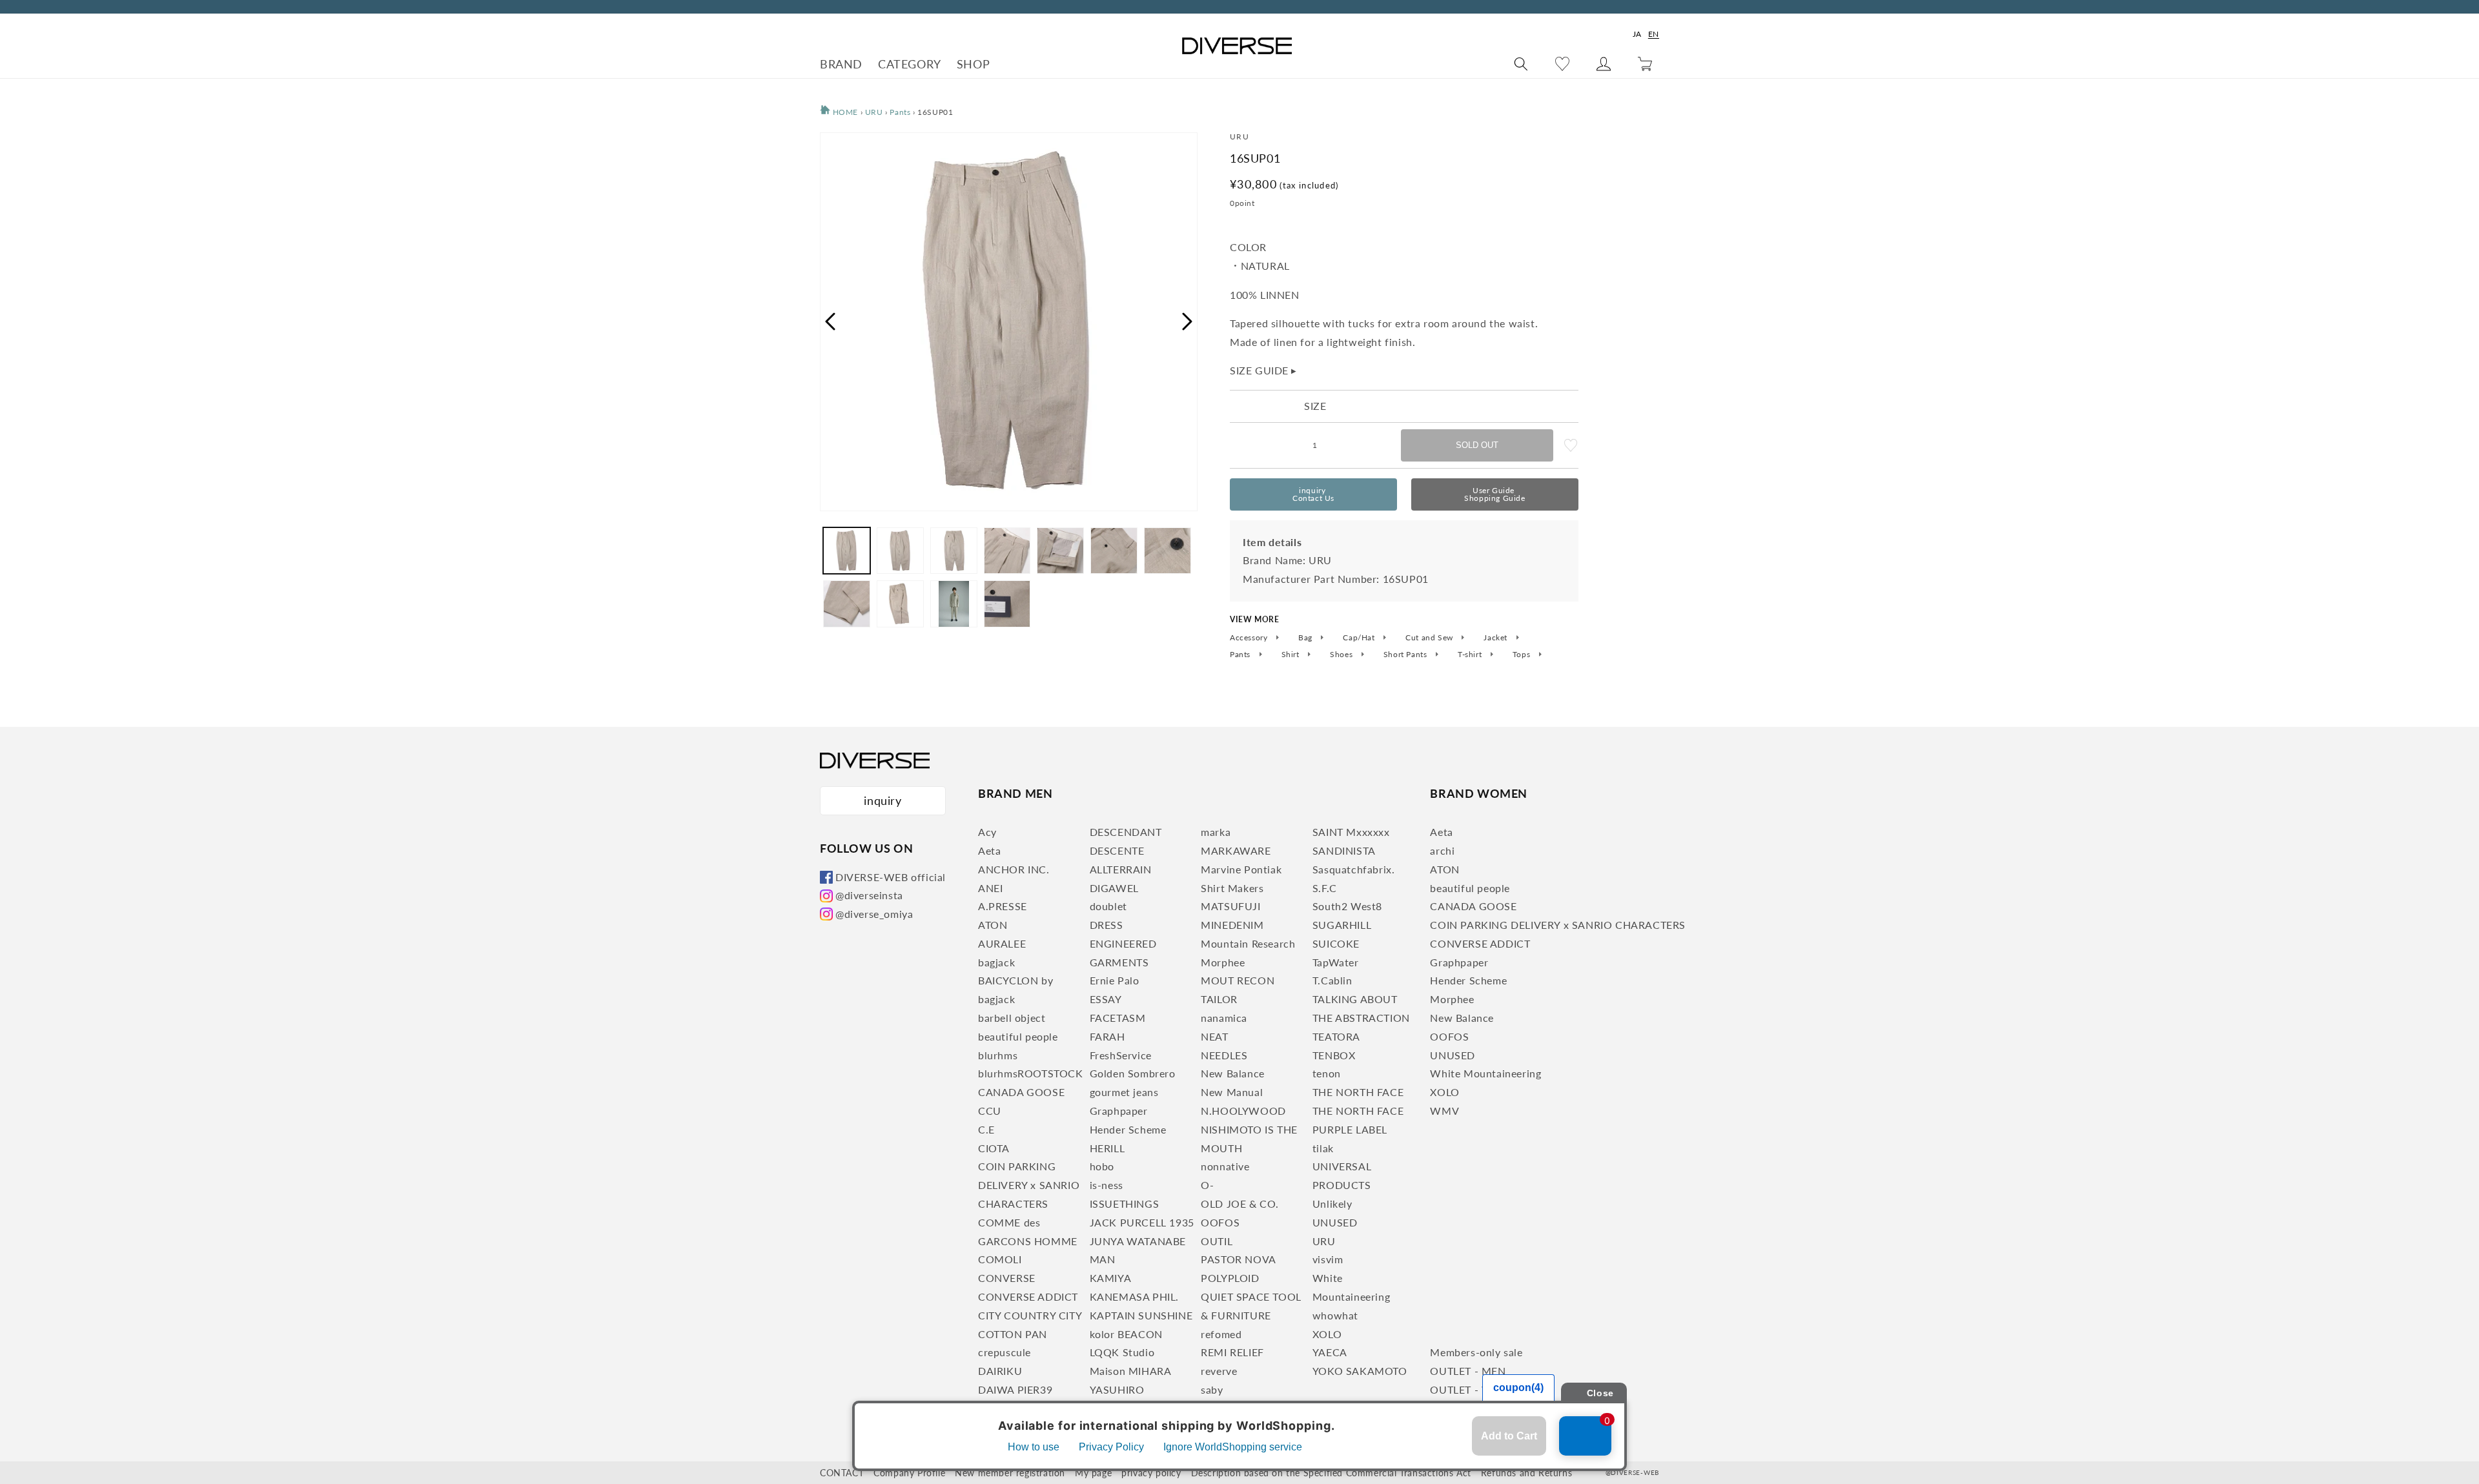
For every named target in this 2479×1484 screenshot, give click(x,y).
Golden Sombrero (1133, 1073)
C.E (986, 1129)
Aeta (989, 850)
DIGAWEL (1114, 888)
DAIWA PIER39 (1015, 1389)
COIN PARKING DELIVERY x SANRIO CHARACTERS (1029, 1185)
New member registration (1010, 1473)
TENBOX (1334, 1055)
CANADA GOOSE (1021, 1092)
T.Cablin (1332, 980)
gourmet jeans (1124, 1092)
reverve (1219, 1371)
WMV (1444, 1111)
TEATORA (1336, 1036)
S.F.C (1325, 888)
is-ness (1107, 1185)
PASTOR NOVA (1239, 1259)
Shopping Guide (1495, 494)
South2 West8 (1347, 906)
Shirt (1292, 655)
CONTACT (842, 1473)
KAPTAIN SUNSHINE (1141, 1315)
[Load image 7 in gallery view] (1168, 551)
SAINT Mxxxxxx (1351, 832)
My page (1093, 1473)
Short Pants (1406, 655)
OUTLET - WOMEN (1478, 1389)
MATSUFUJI (1230, 906)
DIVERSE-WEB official (891, 877)
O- (1207, 1185)
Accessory (1250, 638)
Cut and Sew (1430, 638)
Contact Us (1313, 494)
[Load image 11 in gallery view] (1007, 604)
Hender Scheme (1128, 1129)
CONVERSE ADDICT (1028, 1296)
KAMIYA (1111, 1278)
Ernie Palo (1115, 980)
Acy (987, 832)
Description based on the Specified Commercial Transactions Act (1331, 1473)
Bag (1306, 638)
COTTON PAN (1013, 1334)
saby (1212, 1389)
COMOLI (1000, 1259)
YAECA (1330, 1352)
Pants (900, 112)
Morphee (1223, 962)
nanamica (1224, 1018)
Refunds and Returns (1526, 1473)
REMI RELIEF (1232, 1352)
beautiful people (1018, 1036)
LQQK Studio (1122, 1352)
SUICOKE (1336, 943)
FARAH (1107, 1036)
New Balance (1233, 1073)
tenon (1327, 1073)
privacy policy (1151, 1473)
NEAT (1214, 1036)
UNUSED (1335, 1222)
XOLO (1327, 1334)
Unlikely (1332, 1204)
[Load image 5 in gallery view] (1060, 551)
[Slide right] (1188, 321)
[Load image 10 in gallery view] (954, 604)
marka (1216, 832)
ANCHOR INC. (1014, 869)
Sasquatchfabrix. (1354, 869)
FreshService (1121, 1055)
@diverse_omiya (874, 914)
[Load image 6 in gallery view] (1114, 551)
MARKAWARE (1236, 850)
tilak (1323, 1148)
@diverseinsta (869, 895)
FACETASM (1118, 1018)
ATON (993, 925)
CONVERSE (1007, 1278)
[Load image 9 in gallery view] (900, 604)
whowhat (1335, 1315)
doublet (1108, 906)
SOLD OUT (1477, 445)
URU (874, 112)
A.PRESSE (1003, 906)
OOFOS (1220, 1222)
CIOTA (994, 1148)
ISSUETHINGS (1125, 1204)
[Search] (1521, 64)
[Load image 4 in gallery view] (1007, 551)
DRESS (1107, 925)
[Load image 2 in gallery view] (900, 551)
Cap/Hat (1360, 638)
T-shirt (1471, 655)
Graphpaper (1119, 1111)
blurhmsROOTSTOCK (1031, 1073)
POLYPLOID (1230, 1278)
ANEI (990, 888)
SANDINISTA (1344, 850)
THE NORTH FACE (1358, 1092)
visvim (1328, 1259)
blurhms (998, 1055)
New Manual (1232, 1092)
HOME (844, 112)
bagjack (996, 962)
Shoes (1342, 655)
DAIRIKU (1000, 1371)
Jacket (1496, 638)
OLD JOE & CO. (1240, 1204)
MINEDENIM (1232, 925)
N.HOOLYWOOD (1243, 1111)
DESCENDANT (1126, 832)
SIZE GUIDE (1263, 370)
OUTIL (1217, 1241)
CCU (990, 1111)
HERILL (1107, 1148)
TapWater (1336, 962)
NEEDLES (1224, 1055)
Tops (1523, 655)
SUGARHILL (1342, 925)
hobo (1102, 1166)
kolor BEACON (1126, 1334)
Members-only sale (1476, 1352)
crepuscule (1005, 1352)
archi (1442, 850)
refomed (1221, 1334)
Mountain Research (1248, 943)
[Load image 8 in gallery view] (847, 604)
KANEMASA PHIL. (1134, 1296)
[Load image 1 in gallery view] (847, 551)
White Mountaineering (1485, 1073)
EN (1654, 34)
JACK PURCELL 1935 (1142, 1222)
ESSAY (1106, 999)
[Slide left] (830, 321)
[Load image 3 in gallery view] (954, 551)
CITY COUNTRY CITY (1030, 1315)
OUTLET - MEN (1468, 1371)
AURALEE (1002, 943)
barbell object (1012, 1018)
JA (1637, 34)
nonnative (1225, 1166)
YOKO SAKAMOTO (1360, 1371)
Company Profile (909, 1473)
